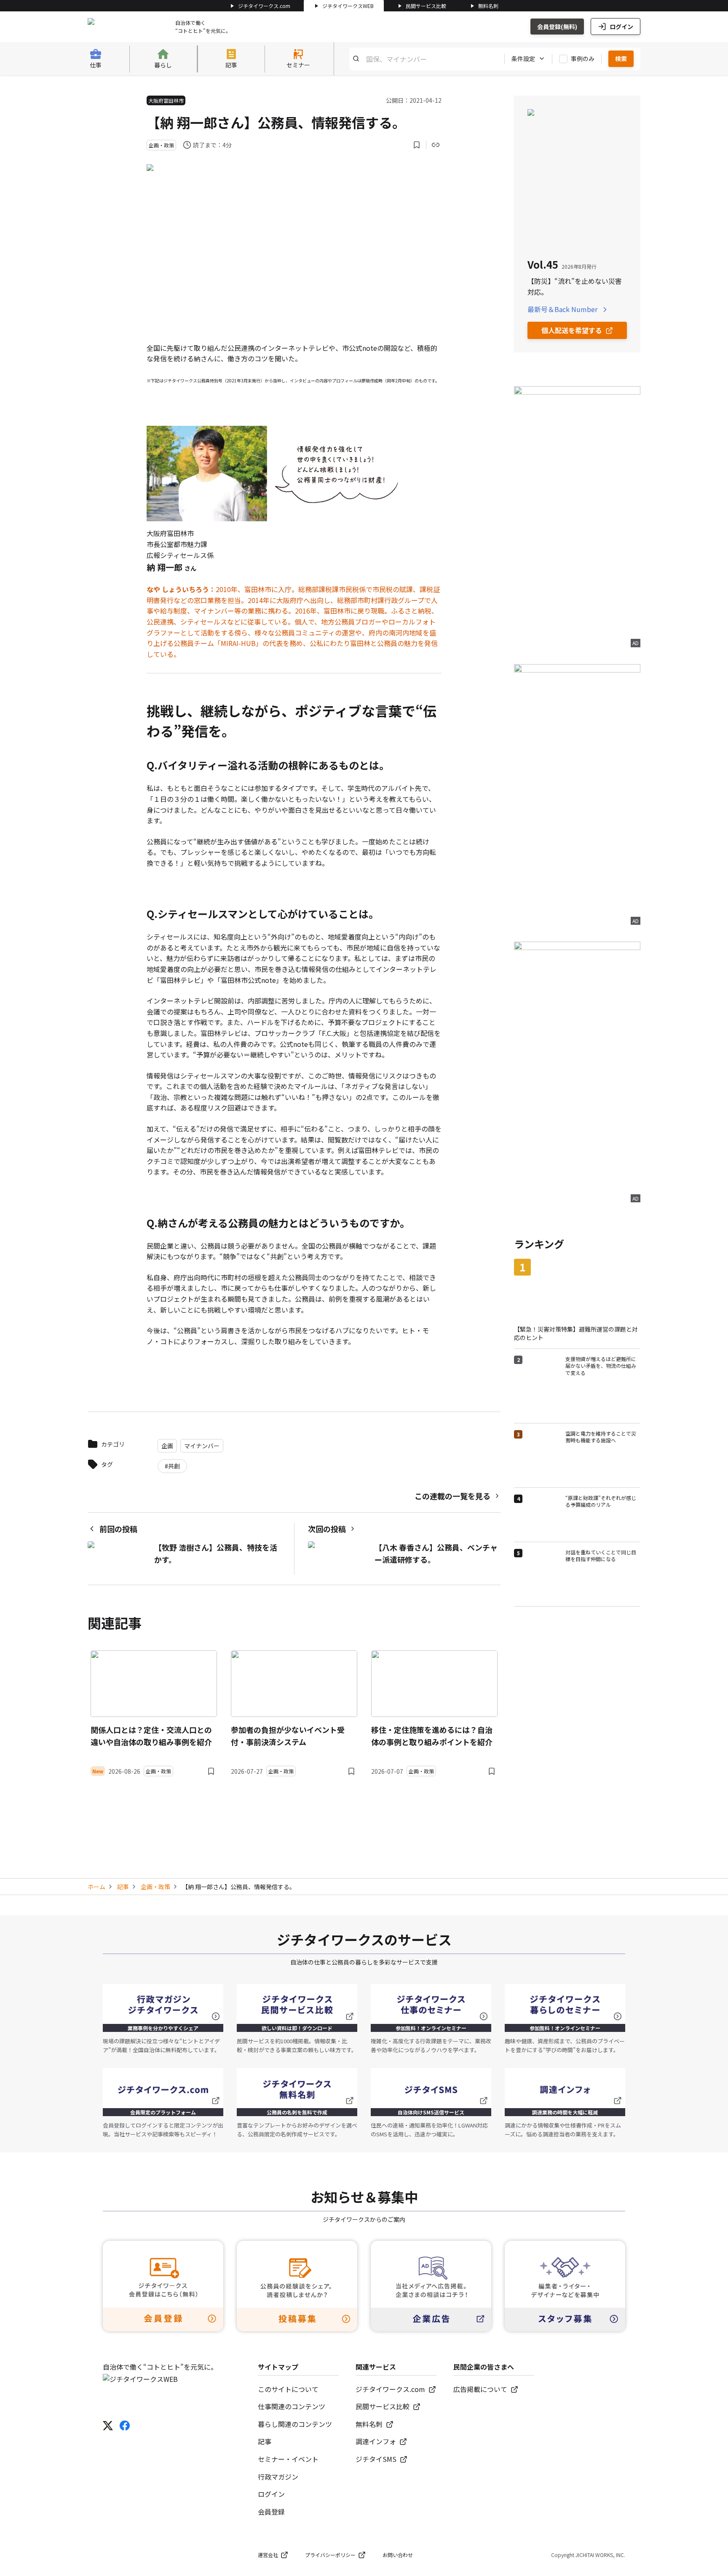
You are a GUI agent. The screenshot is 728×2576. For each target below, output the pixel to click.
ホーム (96, 1887)
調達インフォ (376, 2441)
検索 (621, 59)
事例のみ (583, 59)
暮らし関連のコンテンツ (295, 2424)
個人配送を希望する (572, 330)
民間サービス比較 (426, 6)
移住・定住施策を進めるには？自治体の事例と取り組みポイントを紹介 (432, 1736)
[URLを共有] (436, 145)
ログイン (621, 27)
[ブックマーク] (417, 145)
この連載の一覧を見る (452, 1496)
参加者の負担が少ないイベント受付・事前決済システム (288, 1736)
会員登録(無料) (557, 27)
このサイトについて (288, 2389)
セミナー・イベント (288, 2459)
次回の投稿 (327, 1529)
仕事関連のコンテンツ (292, 2406)
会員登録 (271, 2512)
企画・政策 (155, 1887)
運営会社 (268, 2555)
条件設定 (523, 59)
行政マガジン (278, 2477)
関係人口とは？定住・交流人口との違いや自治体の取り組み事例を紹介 (151, 1736)
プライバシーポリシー (330, 2555)
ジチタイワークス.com (264, 6)
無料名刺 (488, 6)
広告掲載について (480, 2389)
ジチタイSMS (376, 2459)
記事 (123, 1887)
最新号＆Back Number (562, 309)
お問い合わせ (398, 2555)
